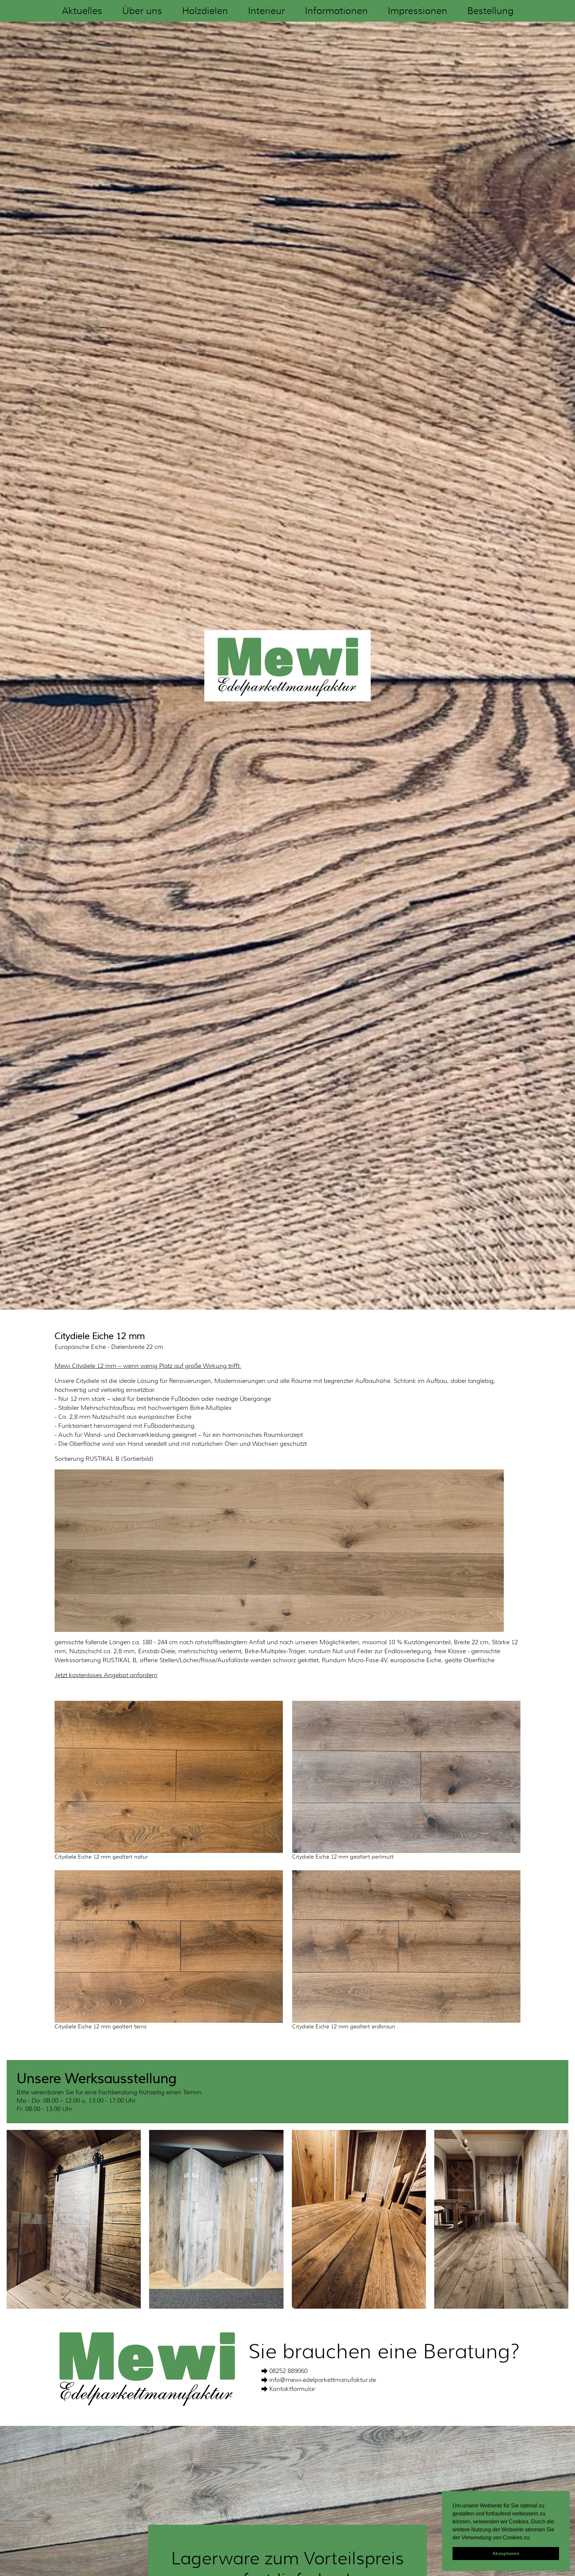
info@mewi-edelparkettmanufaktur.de (323, 2380)
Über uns (142, 11)
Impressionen (417, 11)
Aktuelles (82, 11)
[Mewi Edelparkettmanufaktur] (287, 665)
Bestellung (490, 11)
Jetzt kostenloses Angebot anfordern (106, 1675)
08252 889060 (288, 2371)
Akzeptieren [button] (506, 2553)
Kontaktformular (292, 2389)
